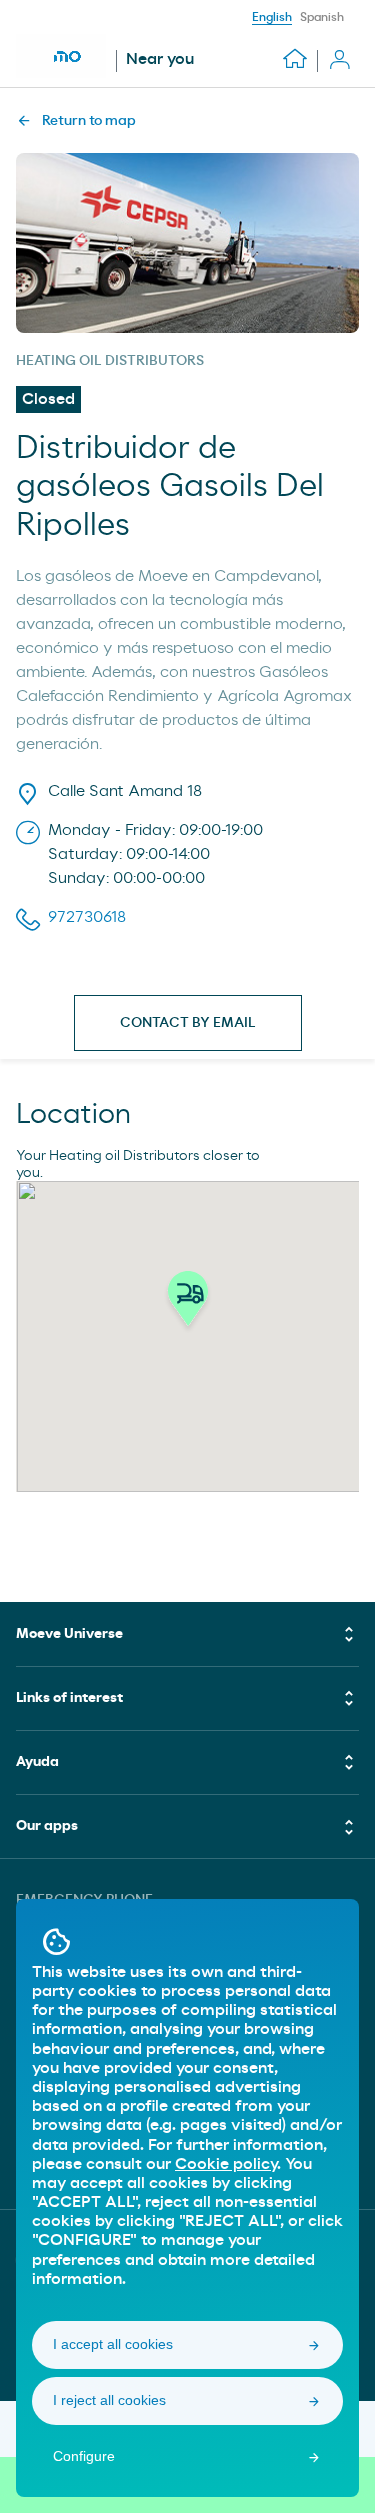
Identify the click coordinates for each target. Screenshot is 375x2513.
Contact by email (188, 1023)
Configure (84, 2456)
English (272, 17)
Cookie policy (226, 2164)
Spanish (322, 17)
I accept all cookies (113, 2344)
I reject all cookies (109, 2400)
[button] (188, 1304)
